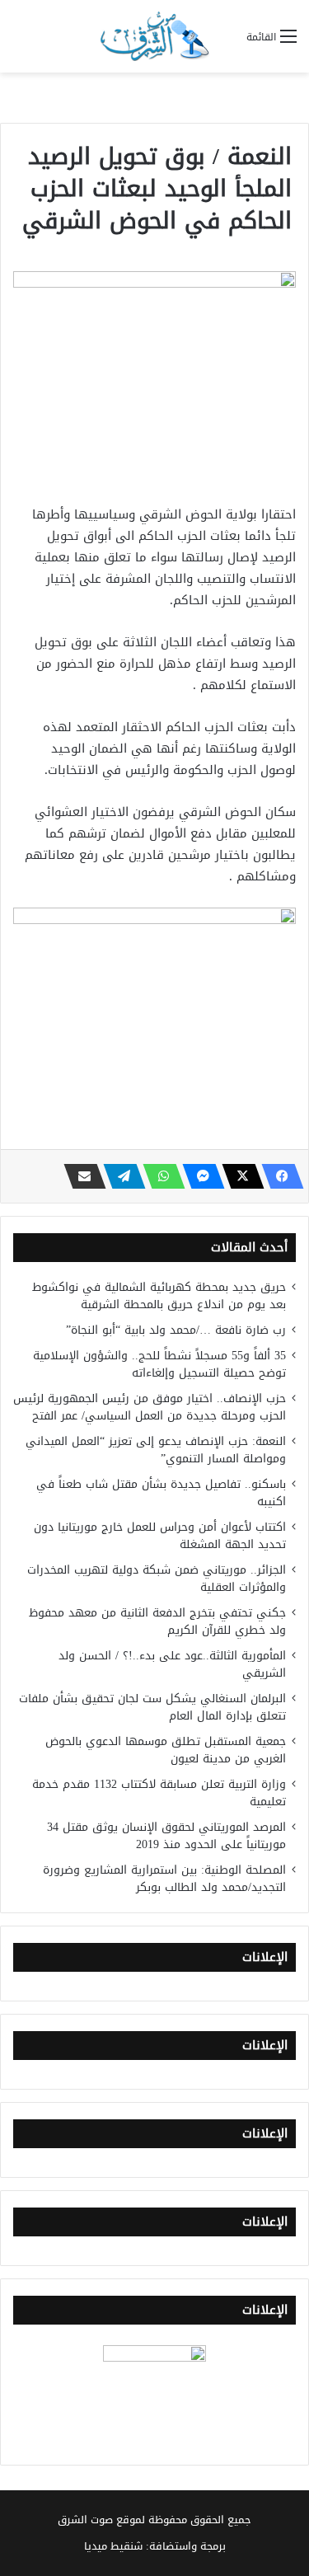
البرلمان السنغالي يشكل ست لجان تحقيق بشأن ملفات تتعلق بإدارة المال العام (152, 1707)
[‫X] (238, 1176)
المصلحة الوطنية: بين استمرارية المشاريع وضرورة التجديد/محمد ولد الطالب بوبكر (164, 1879)
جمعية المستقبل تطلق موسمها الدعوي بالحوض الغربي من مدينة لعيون (166, 1750)
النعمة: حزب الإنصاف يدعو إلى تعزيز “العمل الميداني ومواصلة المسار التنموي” (156, 1450)
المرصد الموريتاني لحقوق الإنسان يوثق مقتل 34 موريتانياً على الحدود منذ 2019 (166, 1836)
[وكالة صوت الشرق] (155, 36)
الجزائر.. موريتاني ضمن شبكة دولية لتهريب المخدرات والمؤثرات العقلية (157, 1579)
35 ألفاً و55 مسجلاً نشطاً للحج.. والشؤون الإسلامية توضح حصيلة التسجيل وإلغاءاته (159, 1364)
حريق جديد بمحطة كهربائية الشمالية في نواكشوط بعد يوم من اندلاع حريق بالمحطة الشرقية (159, 1296)
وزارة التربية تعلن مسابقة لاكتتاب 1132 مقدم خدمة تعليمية (159, 1793)
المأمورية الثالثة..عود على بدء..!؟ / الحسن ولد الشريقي (172, 1664)
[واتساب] (159, 1176)
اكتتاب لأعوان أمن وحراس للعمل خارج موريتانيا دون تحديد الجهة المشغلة (160, 1536)
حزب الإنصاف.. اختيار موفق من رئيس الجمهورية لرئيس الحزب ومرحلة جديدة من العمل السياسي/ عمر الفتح (150, 1407)
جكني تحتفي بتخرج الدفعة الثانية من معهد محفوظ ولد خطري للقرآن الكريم (157, 1621)
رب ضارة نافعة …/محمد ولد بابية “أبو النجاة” (176, 1330)
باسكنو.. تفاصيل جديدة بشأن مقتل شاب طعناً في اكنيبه (161, 1493)
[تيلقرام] (119, 1176)
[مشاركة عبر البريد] (80, 1176)
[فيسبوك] (278, 1176)
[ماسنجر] (199, 1176)
